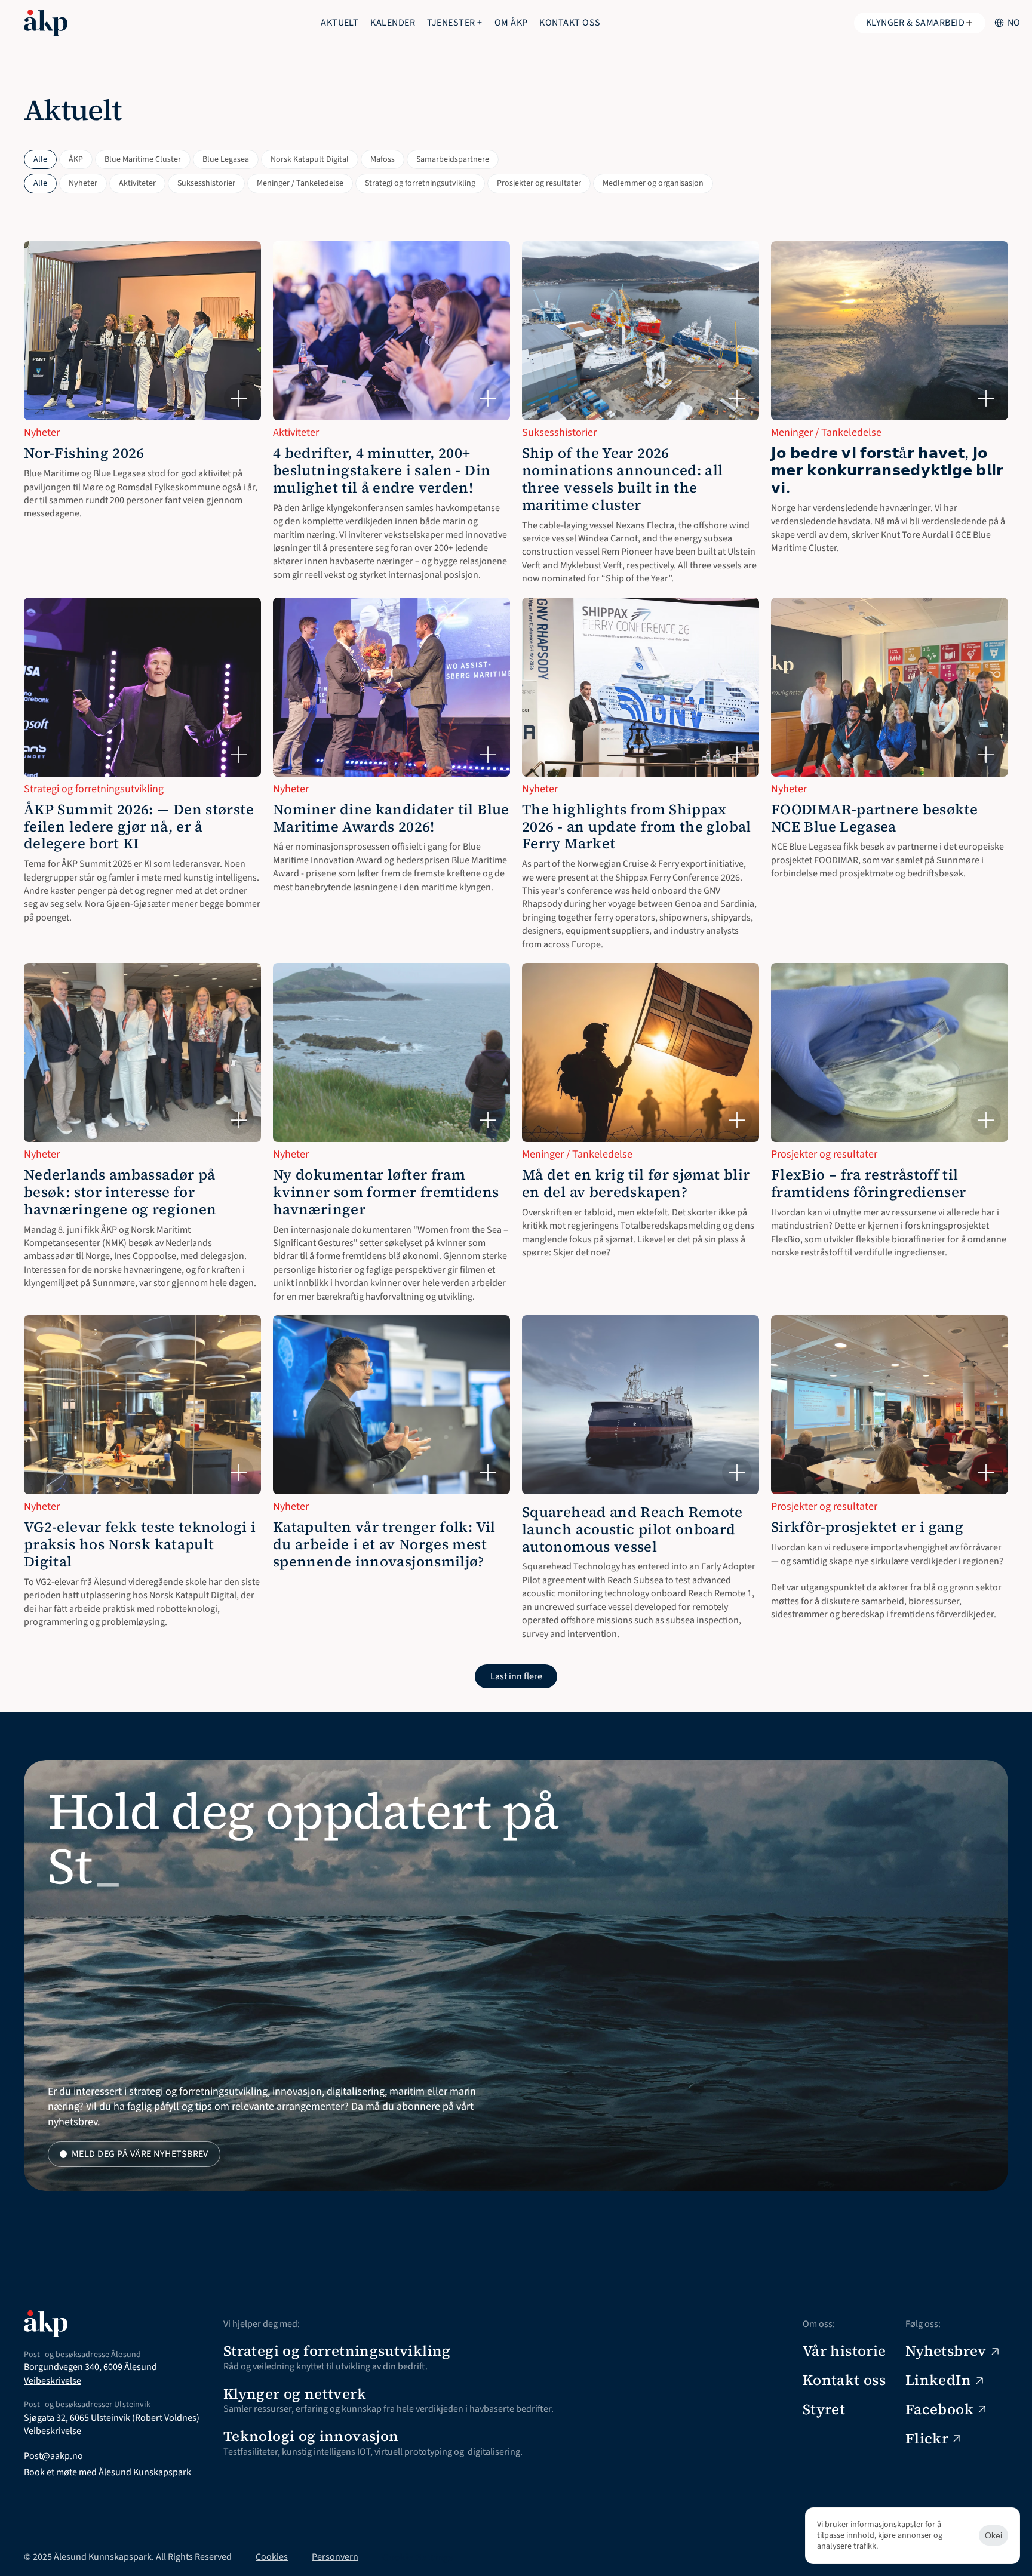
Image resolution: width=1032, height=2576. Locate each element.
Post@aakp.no (53, 2456)
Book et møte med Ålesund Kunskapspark (107, 2472)
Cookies (272, 2557)
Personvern (335, 2557)
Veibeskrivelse (53, 2381)
